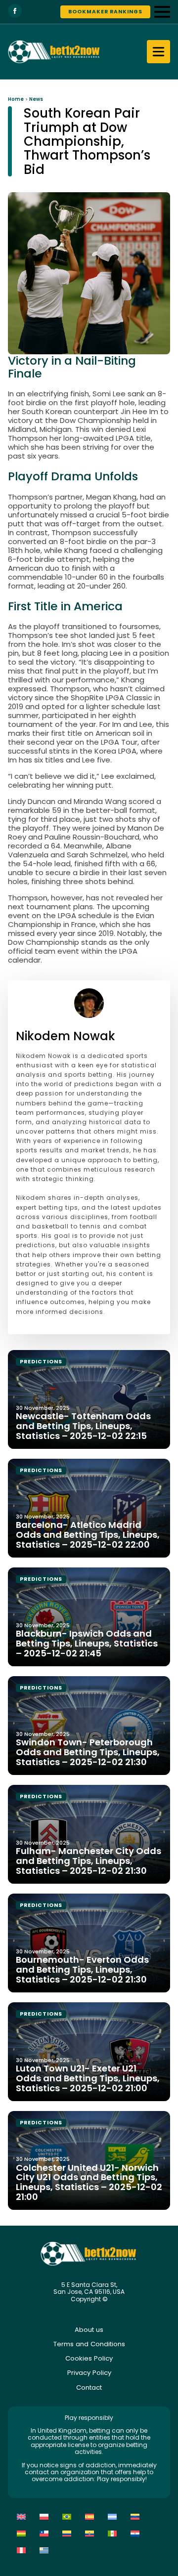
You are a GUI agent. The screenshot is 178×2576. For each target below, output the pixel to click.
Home (16, 99)
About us (89, 2330)
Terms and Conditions (89, 2344)
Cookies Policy (89, 2358)
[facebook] (15, 11)
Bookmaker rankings (105, 12)
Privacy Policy (89, 2373)
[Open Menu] (162, 12)
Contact (89, 2387)
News (36, 99)
